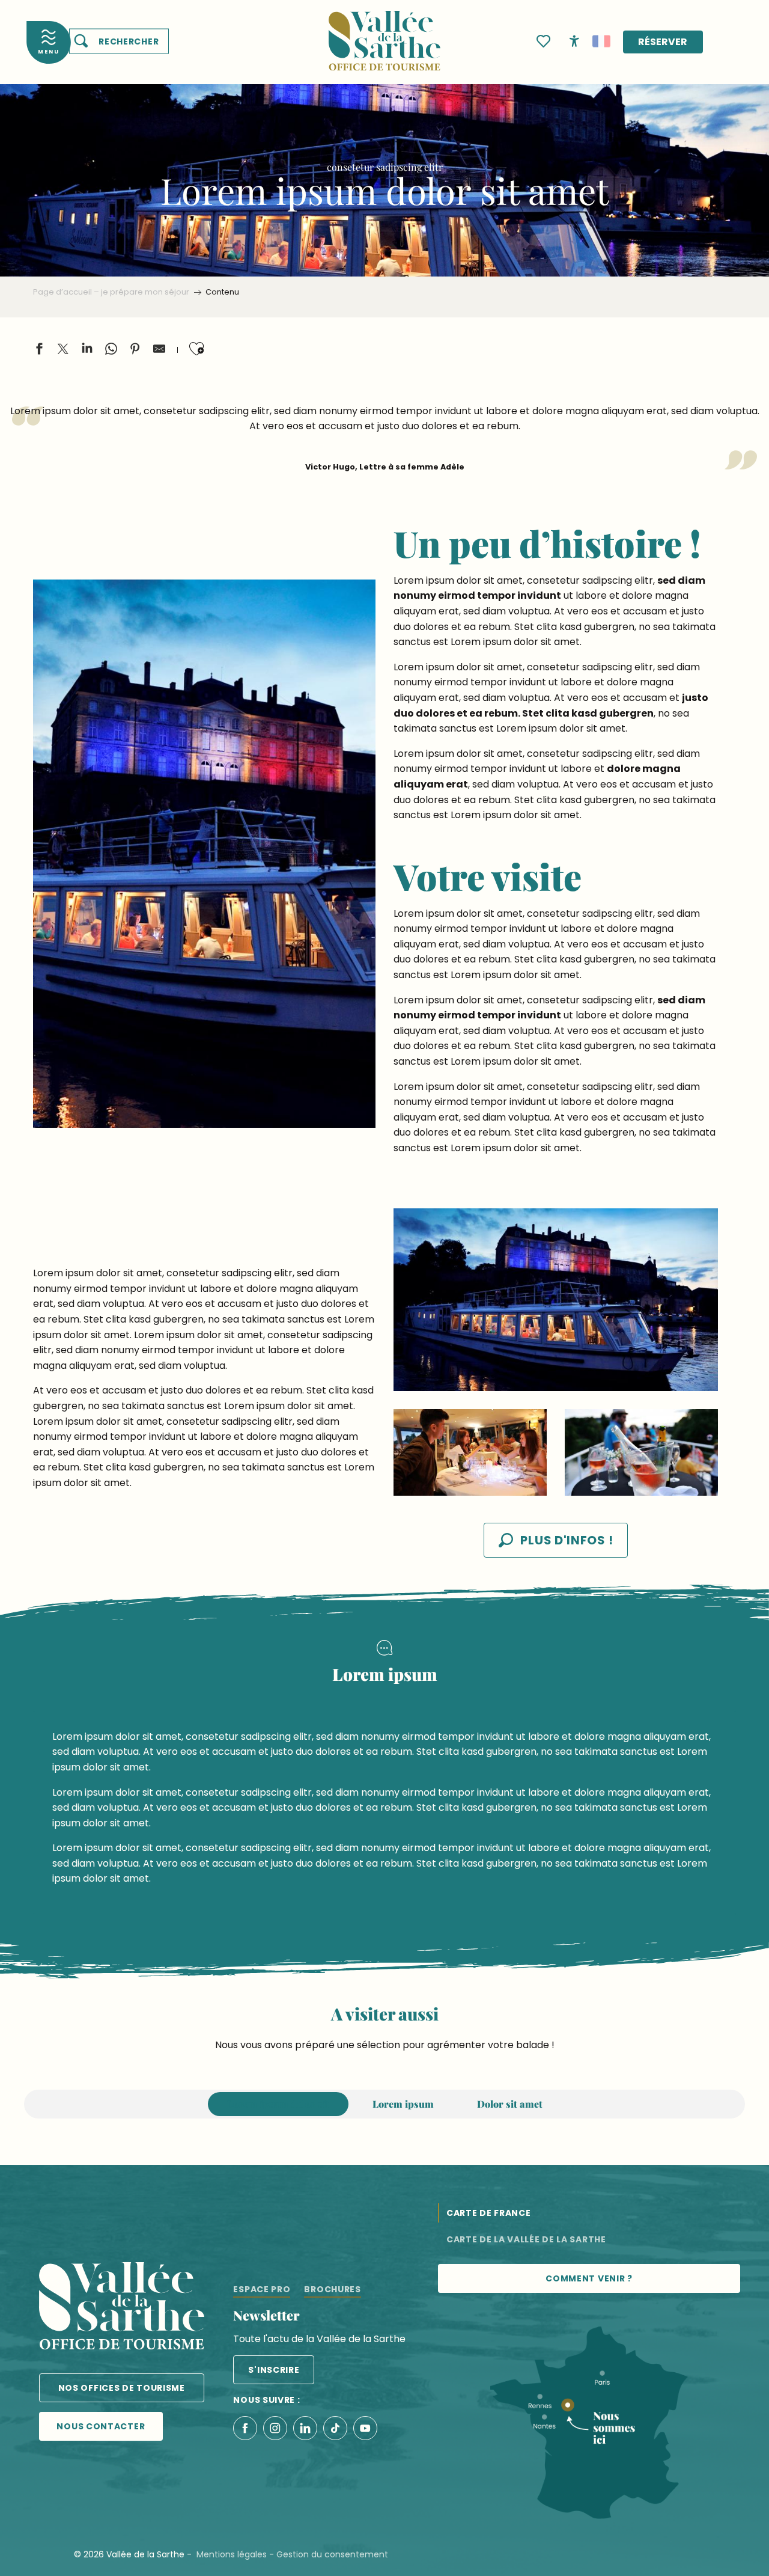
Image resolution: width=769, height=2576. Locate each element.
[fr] (601, 41)
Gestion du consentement (332, 2554)
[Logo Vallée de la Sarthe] (122, 2308)
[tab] (278, 2104)
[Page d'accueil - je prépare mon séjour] (384, 33)
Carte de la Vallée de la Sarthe (526, 2239)
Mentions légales (232, 2554)
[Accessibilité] (574, 40)
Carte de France (489, 2213)
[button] (119, 41)
